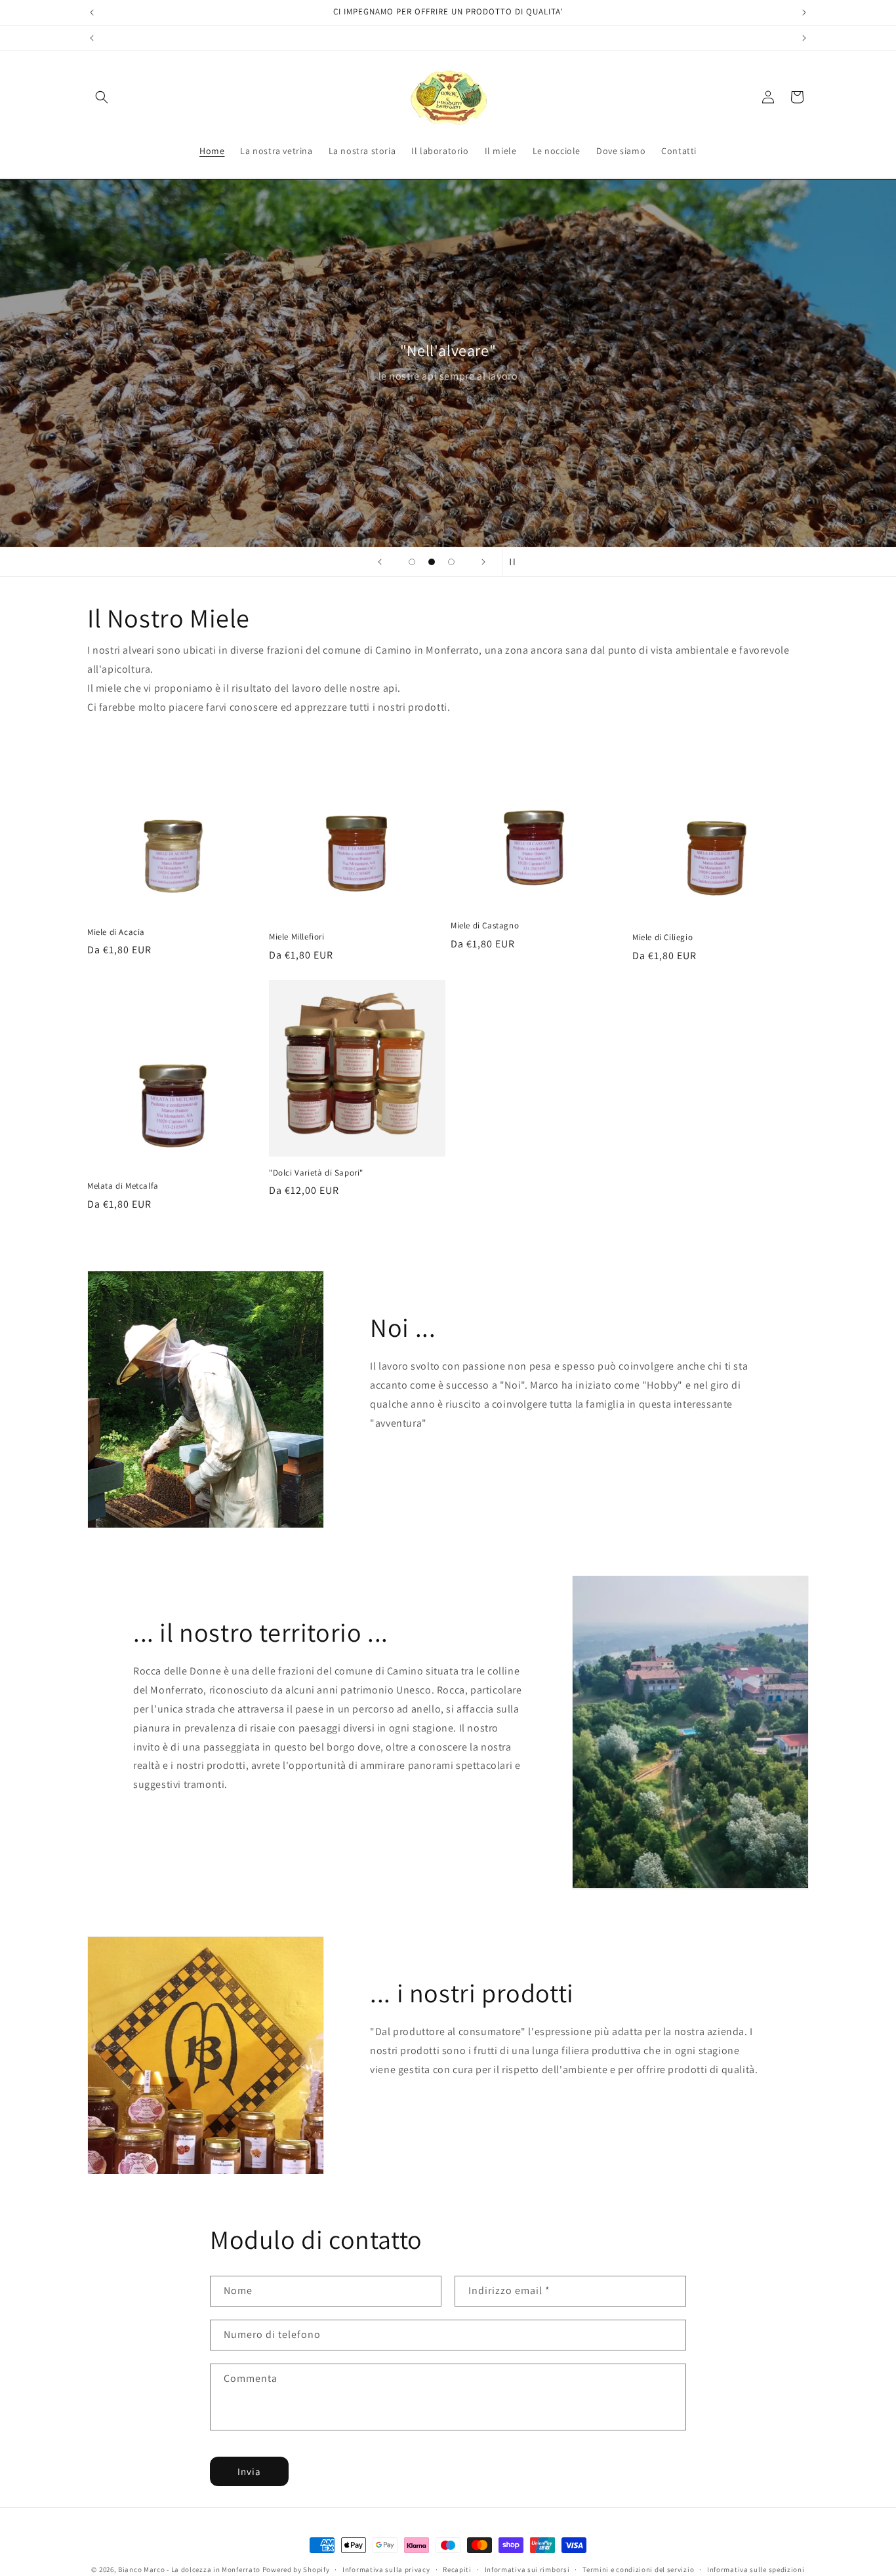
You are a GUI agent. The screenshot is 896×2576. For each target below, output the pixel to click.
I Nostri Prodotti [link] (428, 2113)
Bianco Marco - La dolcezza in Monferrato (189, 2569)
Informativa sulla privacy (386, 2569)
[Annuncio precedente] (92, 12)
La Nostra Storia (428, 1467)
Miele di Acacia (116, 932)
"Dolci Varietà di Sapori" (316, 1173)
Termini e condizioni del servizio (638, 2569)
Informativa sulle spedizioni (756, 2569)
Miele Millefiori (297, 937)
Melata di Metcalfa (123, 1187)
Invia (249, 2471)
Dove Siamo (180, 1828)
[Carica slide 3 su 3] (451, 562)
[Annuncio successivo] (804, 12)
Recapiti (457, 2569)
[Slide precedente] (380, 562)
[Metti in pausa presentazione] (516, 562)
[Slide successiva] (483, 562)
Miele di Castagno (485, 926)
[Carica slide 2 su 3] (432, 562)
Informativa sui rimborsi (527, 2569)
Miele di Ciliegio (662, 938)
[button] (102, 97)
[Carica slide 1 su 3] (412, 562)
